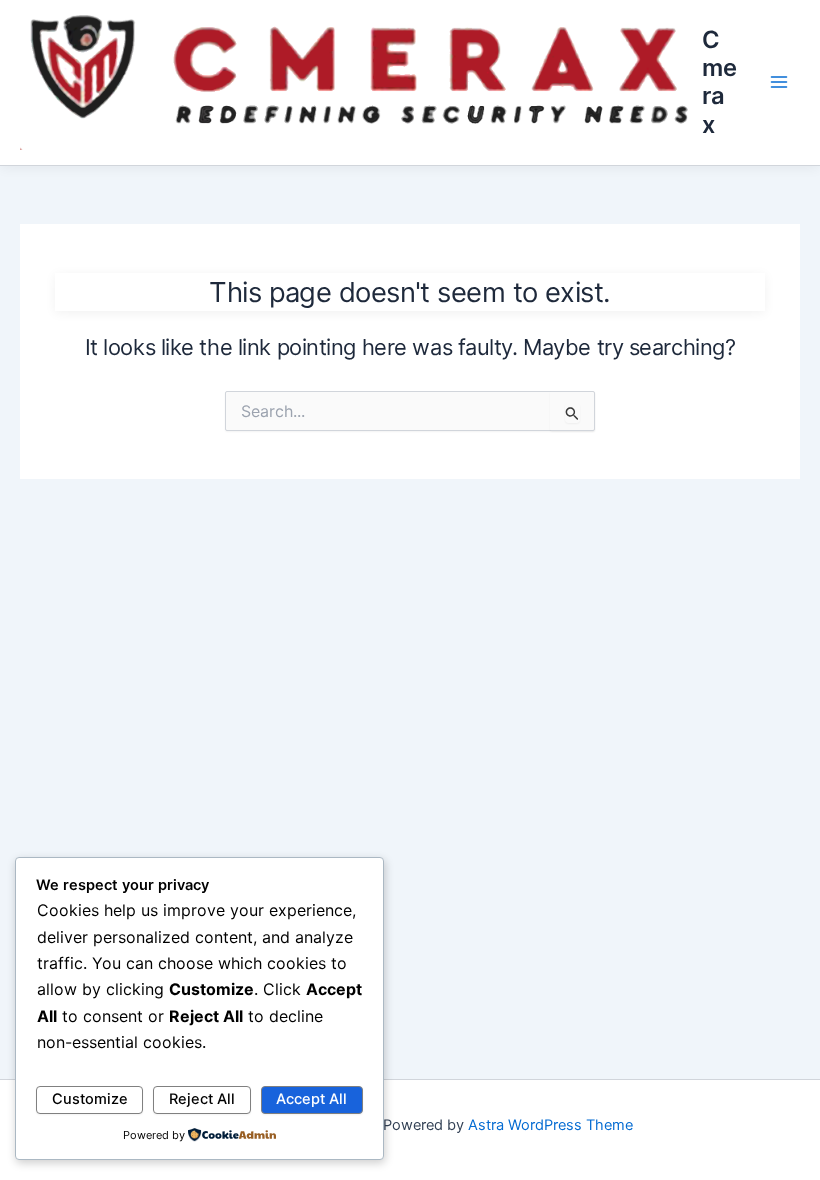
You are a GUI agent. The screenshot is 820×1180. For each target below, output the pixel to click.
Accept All (311, 1099)
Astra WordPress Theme (550, 1125)
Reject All (202, 1099)
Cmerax (719, 82)
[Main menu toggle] (779, 82)
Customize (90, 1099)
